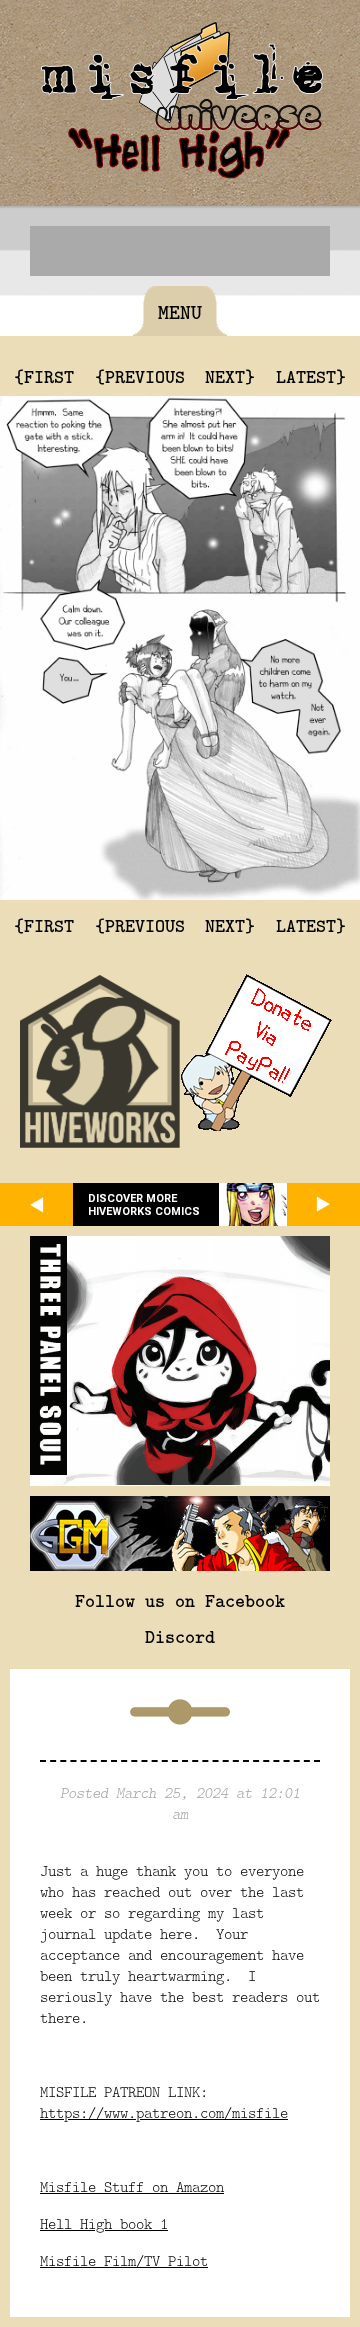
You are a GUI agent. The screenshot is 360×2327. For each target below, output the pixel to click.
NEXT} (230, 376)
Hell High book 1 (104, 2223)
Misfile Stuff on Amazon (132, 2186)
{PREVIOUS (140, 376)
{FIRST (44, 376)
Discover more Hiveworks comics (144, 1205)
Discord (180, 1636)
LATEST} (311, 376)
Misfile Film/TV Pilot (124, 2260)
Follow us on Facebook (180, 1600)
